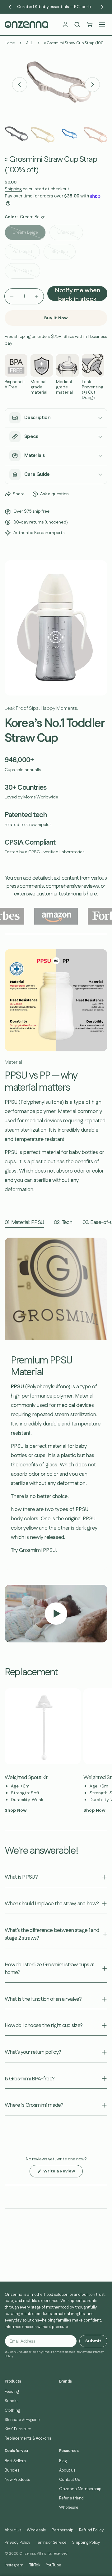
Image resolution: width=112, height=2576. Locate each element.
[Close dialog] (106, 1257)
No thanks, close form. (30, 1321)
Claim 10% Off (29, 1309)
